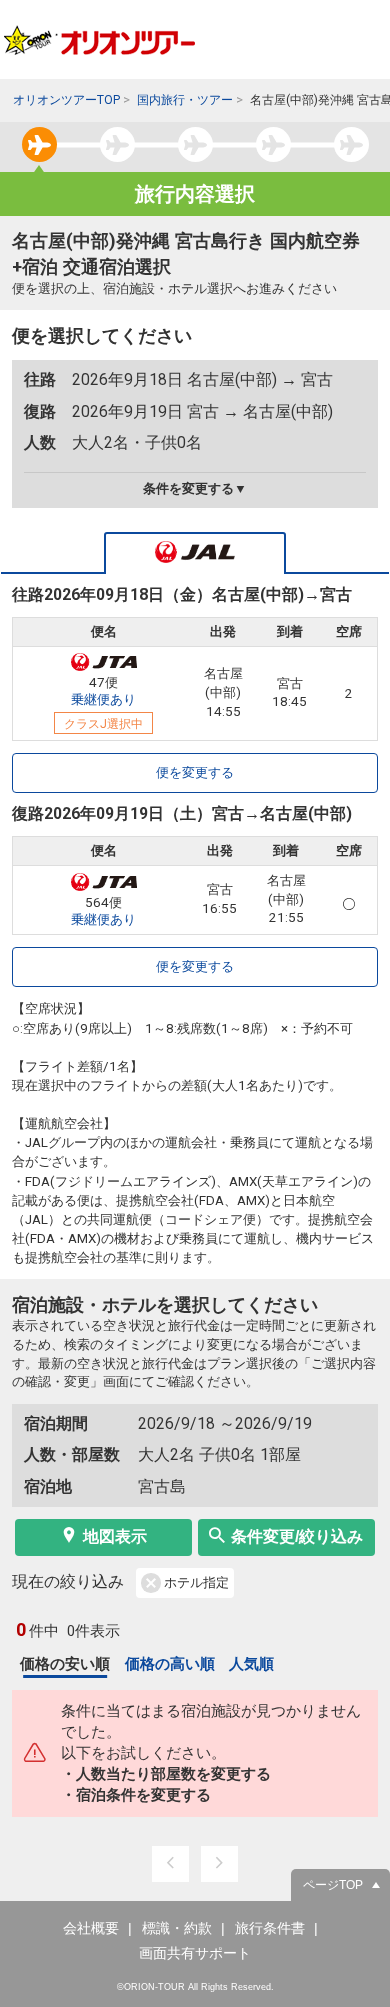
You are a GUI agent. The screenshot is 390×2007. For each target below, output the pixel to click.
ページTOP (333, 1885)
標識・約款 (177, 1928)
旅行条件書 (270, 1928)
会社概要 (91, 1928)
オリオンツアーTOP (66, 100)
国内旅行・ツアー (185, 100)
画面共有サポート (195, 1953)
